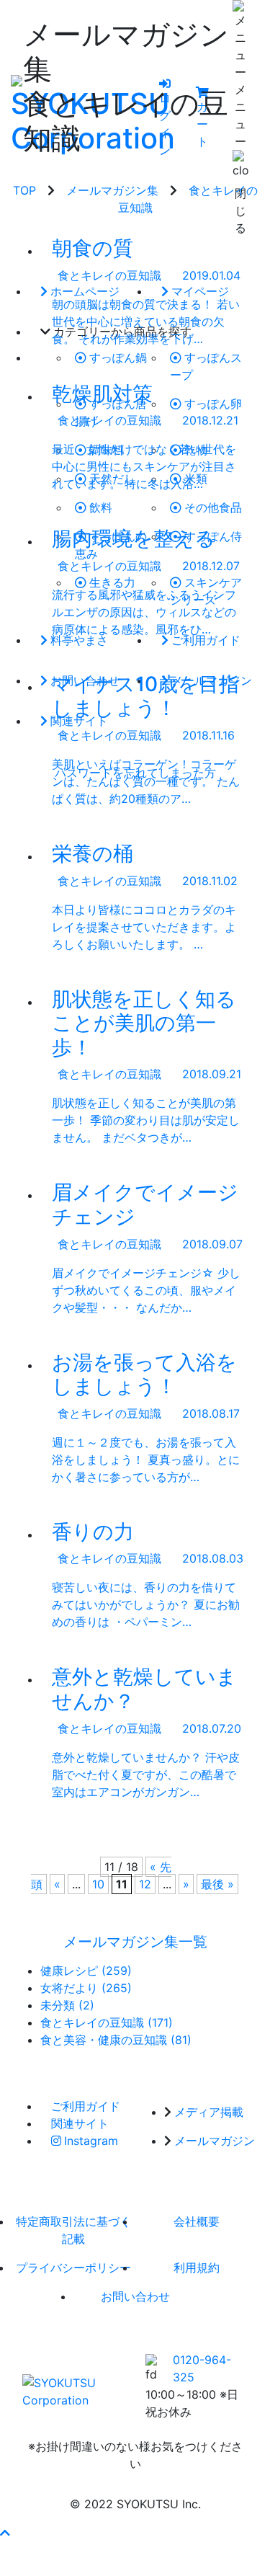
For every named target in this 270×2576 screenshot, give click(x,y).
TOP (24, 190)
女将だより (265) (86, 1988)
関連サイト (80, 2123)
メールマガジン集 (112, 190)
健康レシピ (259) (86, 1971)
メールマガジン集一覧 (135, 1942)
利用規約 (197, 2268)
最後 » (217, 1884)
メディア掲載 (209, 2112)
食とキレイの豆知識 (109, 275)
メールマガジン (215, 2141)
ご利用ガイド (86, 2106)
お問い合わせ (135, 2296)
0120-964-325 (202, 2368)
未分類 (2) (67, 2005)
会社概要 (197, 2221)
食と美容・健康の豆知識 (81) (116, 2040)
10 (98, 1884)
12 (145, 1884)
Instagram (91, 2141)
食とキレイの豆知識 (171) (107, 2022)
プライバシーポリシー (73, 2268)
